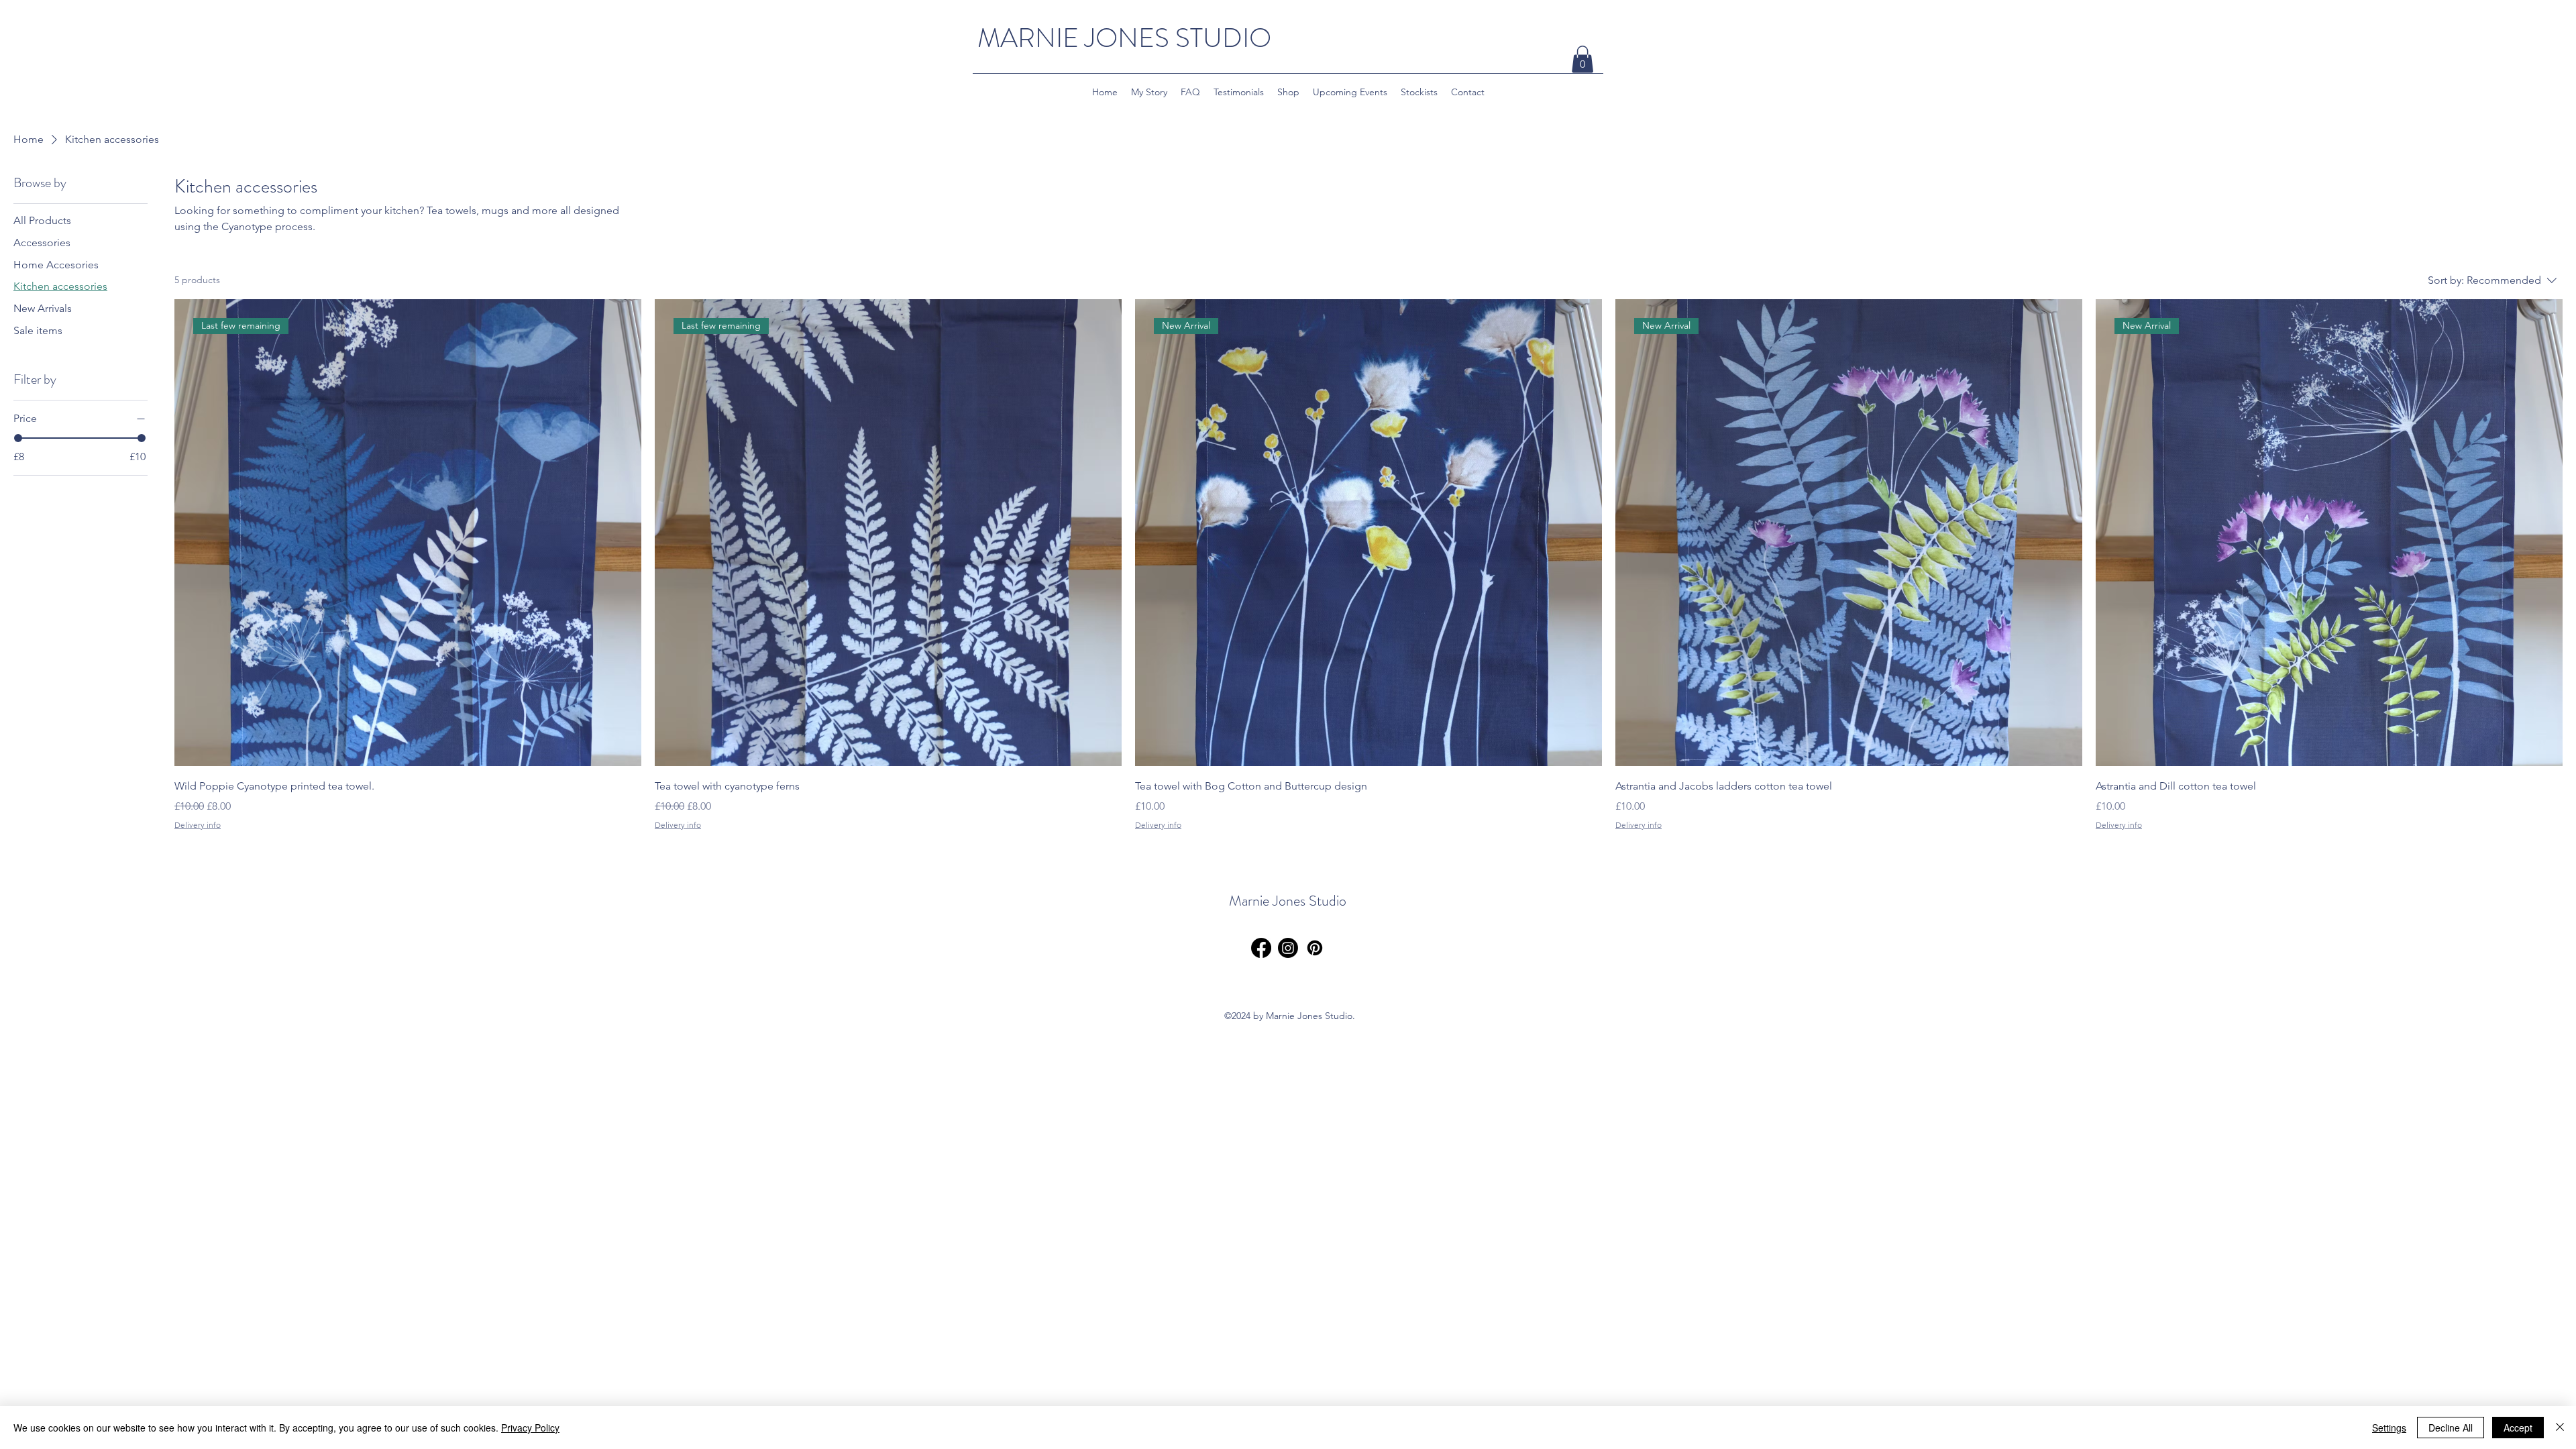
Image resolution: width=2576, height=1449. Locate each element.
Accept (2518, 1428)
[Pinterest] (1315, 948)
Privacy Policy (530, 1428)
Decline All (2451, 1428)
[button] (1582, 59)
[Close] (2560, 1428)
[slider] (18, 438)
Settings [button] (2389, 1428)
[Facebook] (1261, 948)
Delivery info (198, 825)
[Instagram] (1288, 948)
